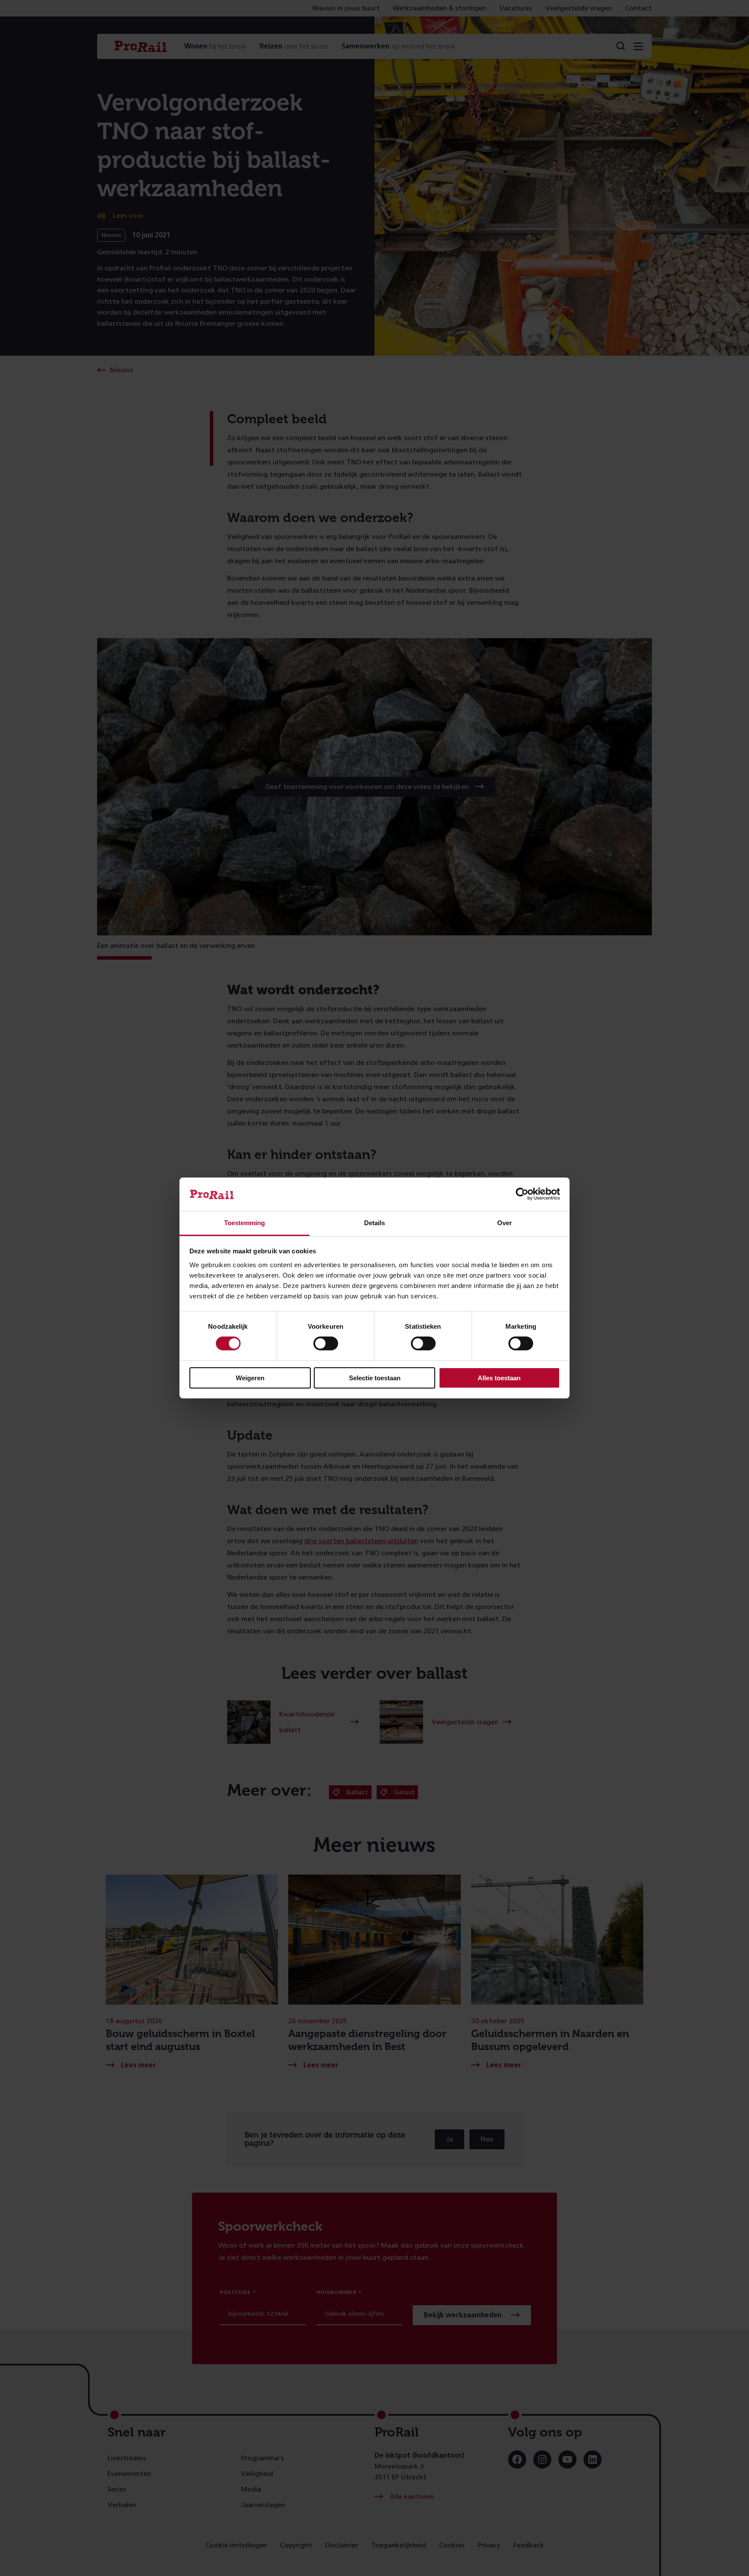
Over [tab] (505, 1223)
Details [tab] (374, 1223)
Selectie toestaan (375, 1378)
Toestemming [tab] (244, 1223)
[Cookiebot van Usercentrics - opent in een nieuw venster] (522, 1194)
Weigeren (250, 1378)
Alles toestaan (499, 1378)
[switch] (326, 1343)
